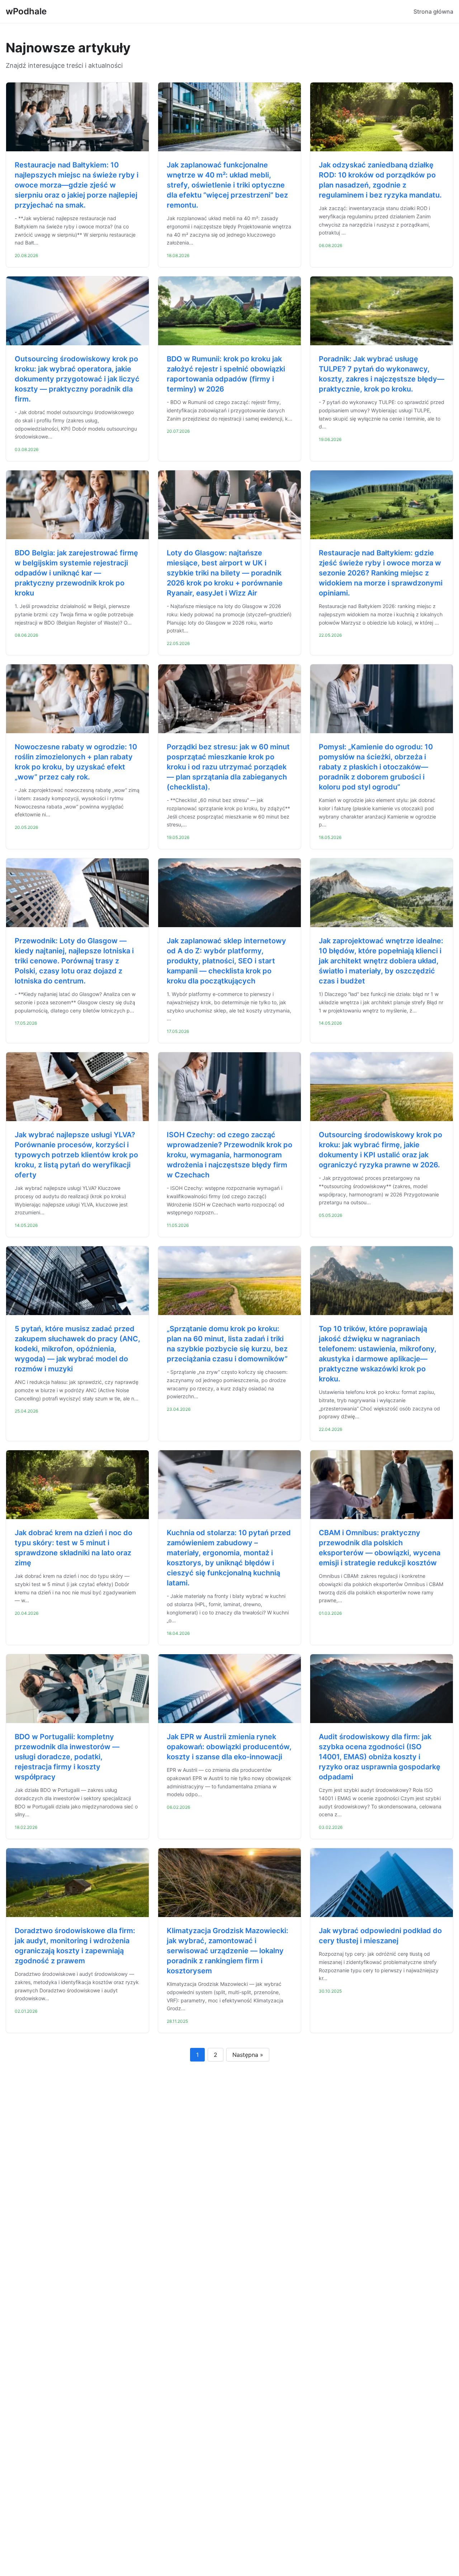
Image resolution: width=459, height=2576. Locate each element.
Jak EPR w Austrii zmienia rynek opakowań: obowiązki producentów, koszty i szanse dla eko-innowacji (229, 1747)
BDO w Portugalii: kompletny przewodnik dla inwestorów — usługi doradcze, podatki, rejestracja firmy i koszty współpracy (67, 1757)
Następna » (248, 2055)
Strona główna (433, 11)
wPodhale (26, 11)
